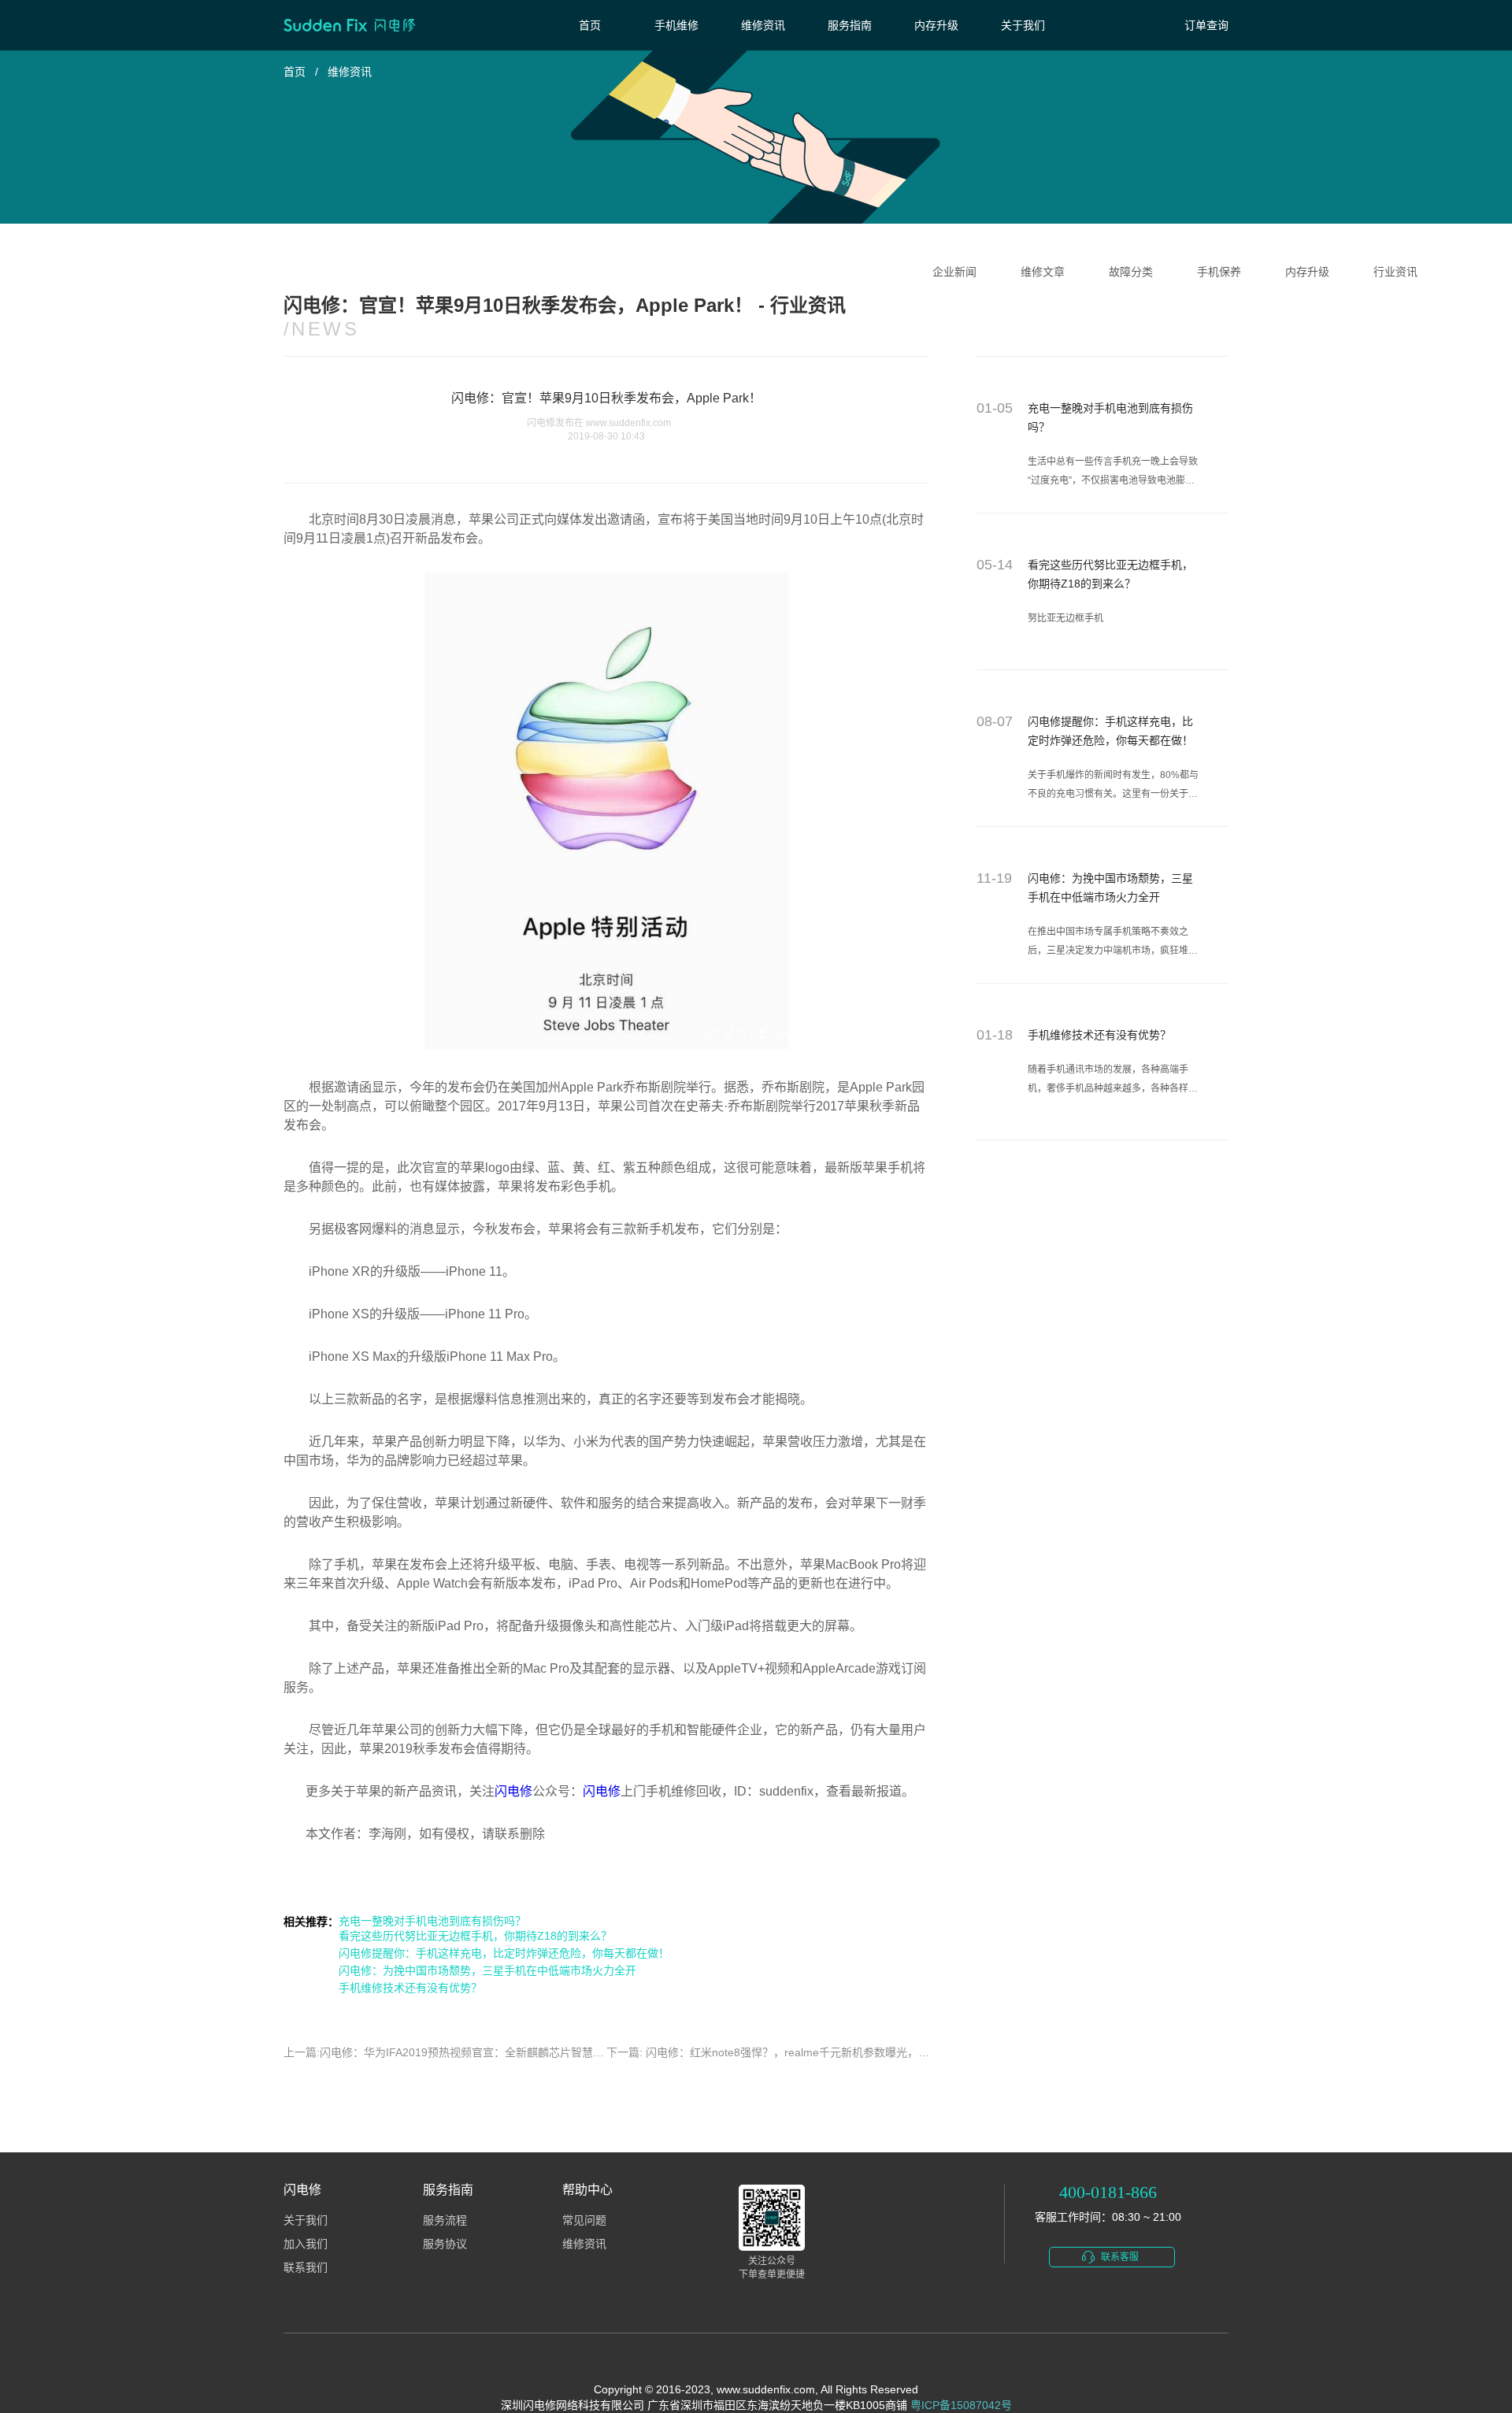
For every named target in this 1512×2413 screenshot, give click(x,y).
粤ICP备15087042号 (961, 2405)
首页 (590, 25)
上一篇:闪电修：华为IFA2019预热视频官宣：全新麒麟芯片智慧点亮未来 (460, 2052)
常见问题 (584, 2220)
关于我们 (1023, 25)
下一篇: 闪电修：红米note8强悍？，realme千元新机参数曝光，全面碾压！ (790, 2052)
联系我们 (306, 2268)
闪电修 (513, 1791)
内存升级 (936, 25)
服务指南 (850, 25)
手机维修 (676, 25)
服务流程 (445, 2220)
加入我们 (306, 2244)
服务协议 (445, 2244)
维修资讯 (763, 25)
